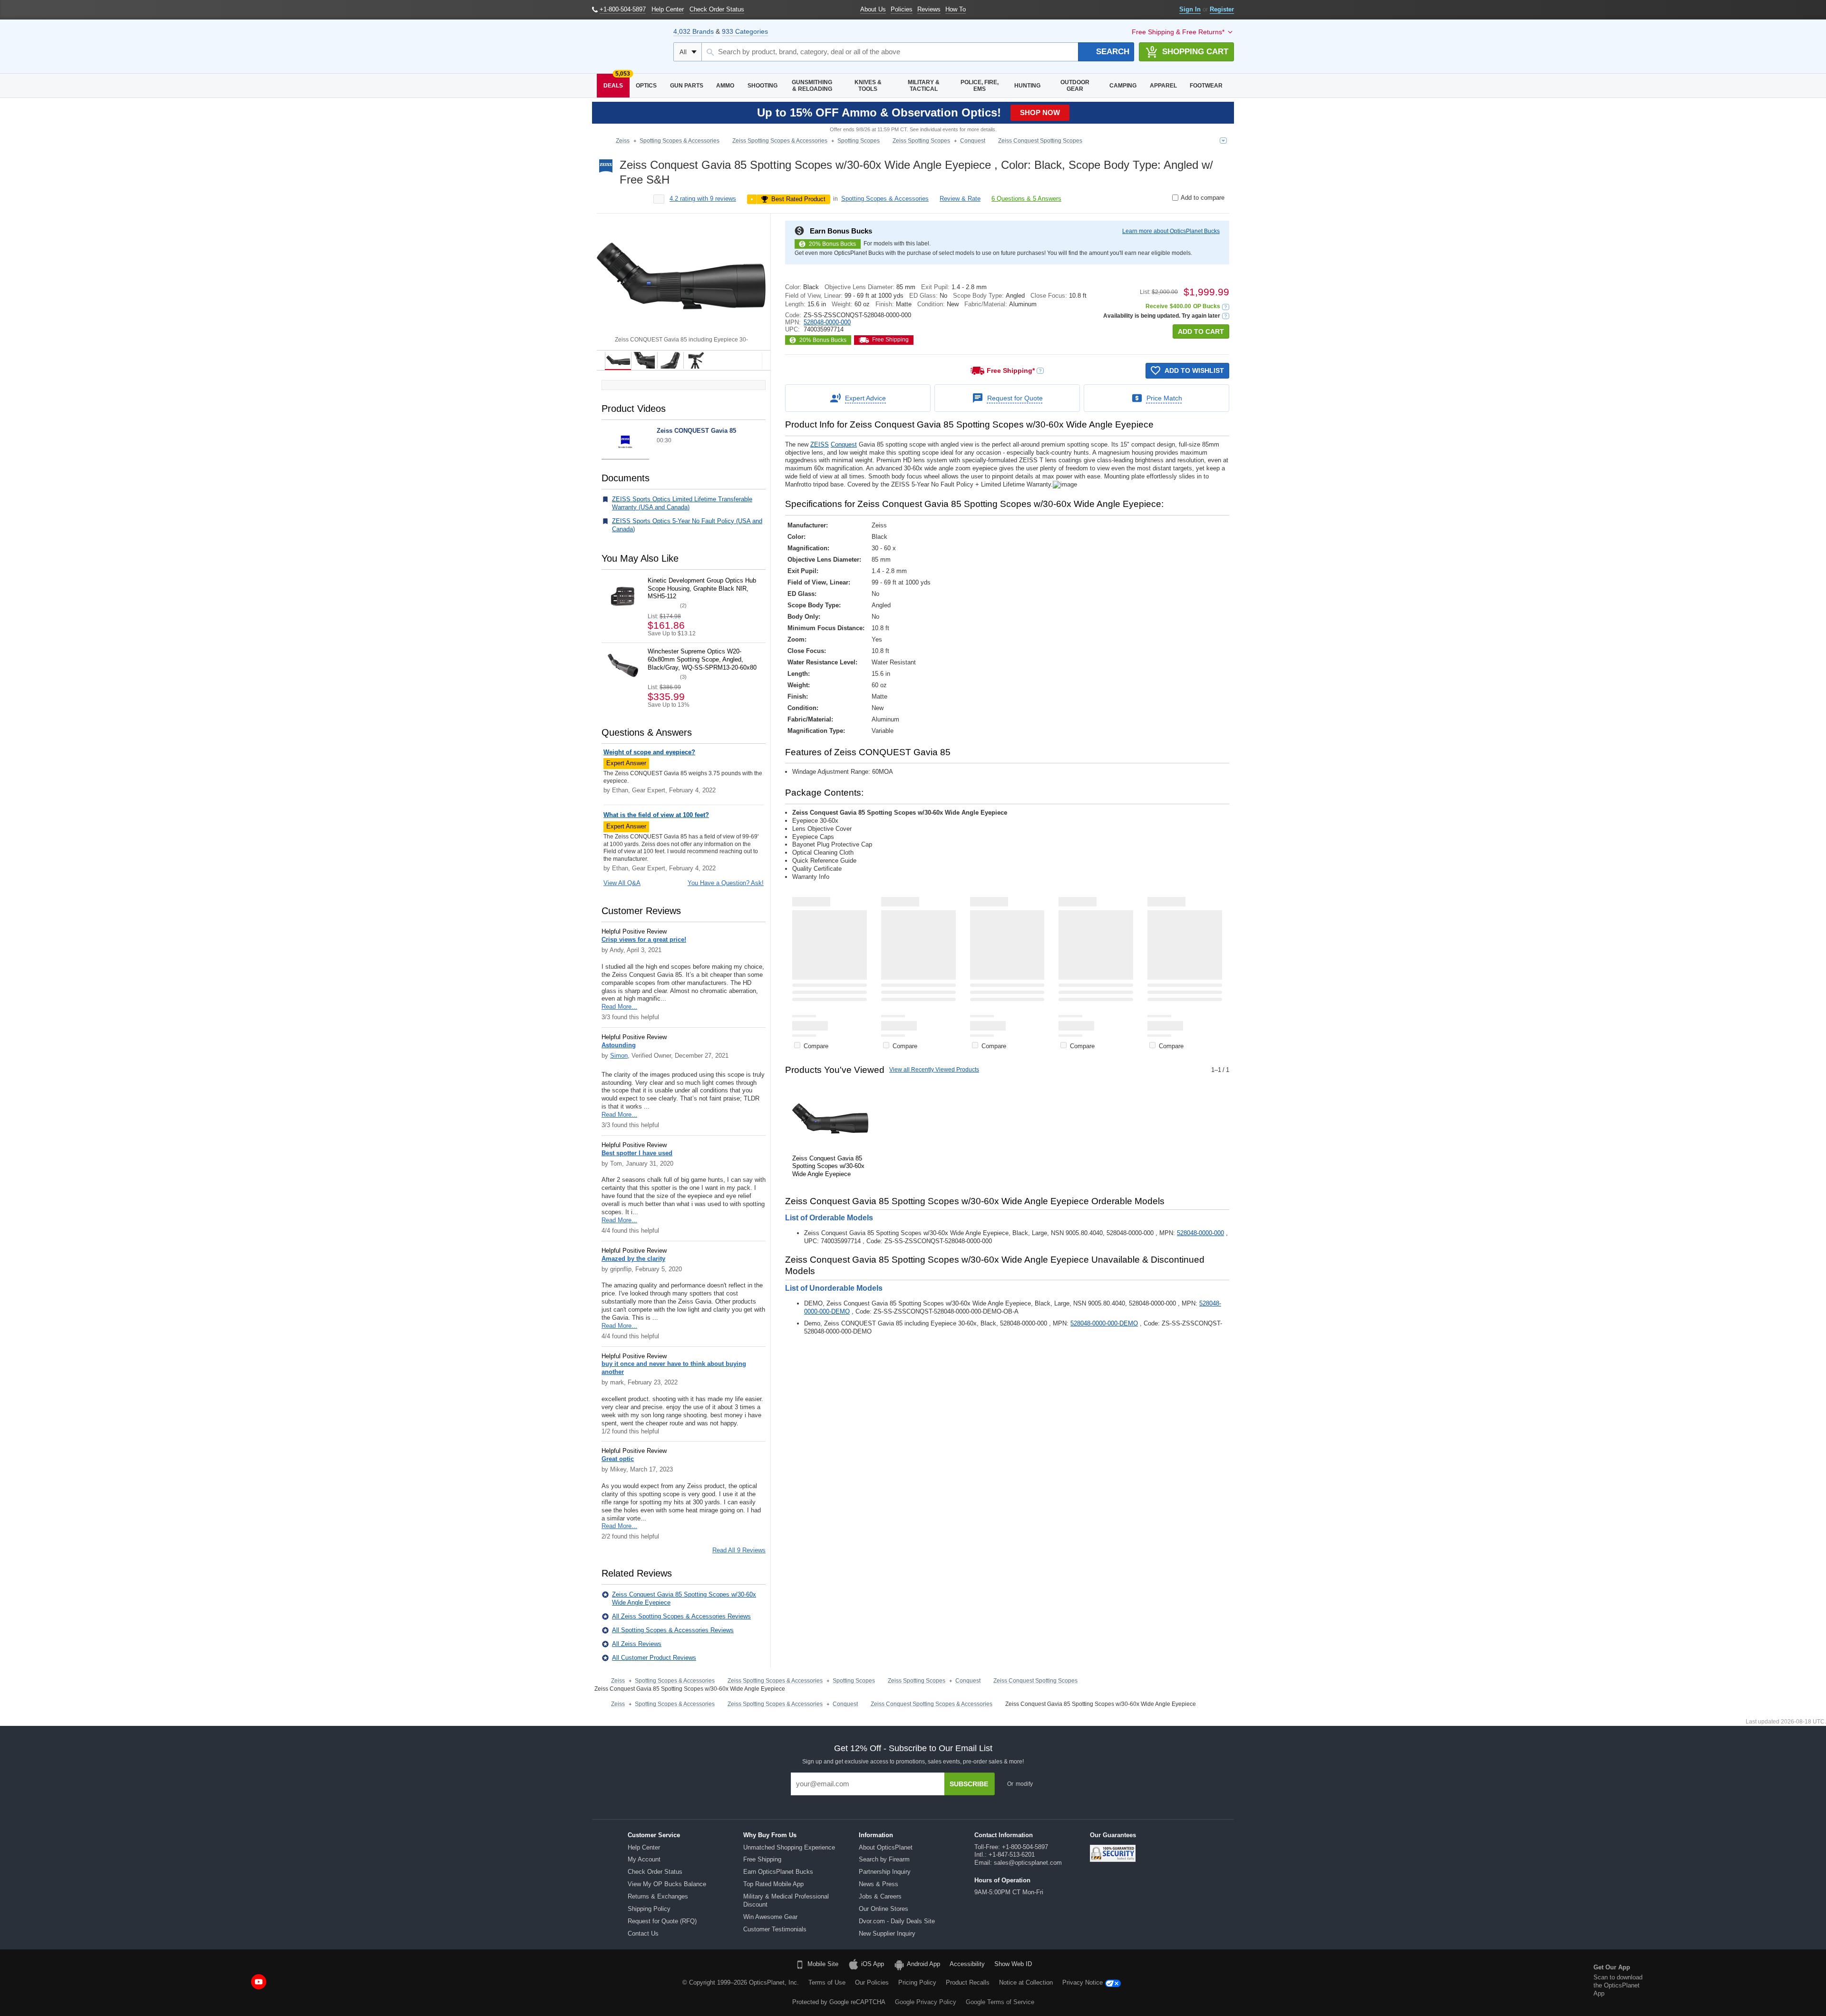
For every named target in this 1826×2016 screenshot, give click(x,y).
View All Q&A (622, 883)
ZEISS (820, 444)
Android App (923, 1964)
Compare (816, 1046)
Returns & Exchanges (658, 1896)
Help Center (644, 1847)
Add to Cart (1201, 331)
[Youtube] (259, 1982)
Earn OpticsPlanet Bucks (778, 1872)
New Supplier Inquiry (887, 1933)
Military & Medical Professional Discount (786, 1900)
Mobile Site (823, 1964)
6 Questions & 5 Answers (1026, 199)
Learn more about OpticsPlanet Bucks (1171, 231)
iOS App (873, 1964)
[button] (1226, 307)
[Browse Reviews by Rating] (659, 199)
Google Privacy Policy (926, 2002)
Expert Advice (865, 398)
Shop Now (1040, 112)
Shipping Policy (649, 1909)
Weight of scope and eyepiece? (649, 752)
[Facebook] (186, 1982)
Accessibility (967, 1964)
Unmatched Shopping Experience (789, 1847)
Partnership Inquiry (885, 1872)
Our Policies (872, 1982)
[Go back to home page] (602, 141)
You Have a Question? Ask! (726, 883)
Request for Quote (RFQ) (662, 1921)
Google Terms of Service (1000, 2002)
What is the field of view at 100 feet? (656, 815)
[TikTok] (210, 1982)
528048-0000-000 (827, 322)
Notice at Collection (1026, 1982)
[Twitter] (234, 1982)
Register (1222, 9)
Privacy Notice (1083, 1982)
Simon (619, 1056)
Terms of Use (827, 1982)
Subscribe (969, 1784)
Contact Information (1004, 1835)
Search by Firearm (884, 1859)
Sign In (1190, 9)
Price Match (1164, 398)
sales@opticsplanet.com (1028, 1863)
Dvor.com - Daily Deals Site (897, 1921)
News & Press (879, 1884)
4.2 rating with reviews (703, 199)
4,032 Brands (694, 31)
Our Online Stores (884, 1909)
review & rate (960, 199)
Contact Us (643, 1933)
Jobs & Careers (880, 1896)
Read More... (619, 1007)
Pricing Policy (917, 1982)
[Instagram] (283, 1982)
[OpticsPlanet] (628, 47)
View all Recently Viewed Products (934, 1070)
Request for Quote (1015, 398)
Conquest (844, 444)
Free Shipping (762, 1859)
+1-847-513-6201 (1012, 1855)
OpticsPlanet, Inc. (774, 1982)
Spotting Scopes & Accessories (885, 199)
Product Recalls (968, 1982)
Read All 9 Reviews (739, 1550)
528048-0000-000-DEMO (1104, 1323)
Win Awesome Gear (770, 1917)
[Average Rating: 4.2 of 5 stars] (627, 199)
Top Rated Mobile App (773, 1884)
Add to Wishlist (1194, 370)
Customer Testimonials (775, 1929)
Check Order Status (655, 1872)
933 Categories (745, 31)
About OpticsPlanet (886, 1847)
